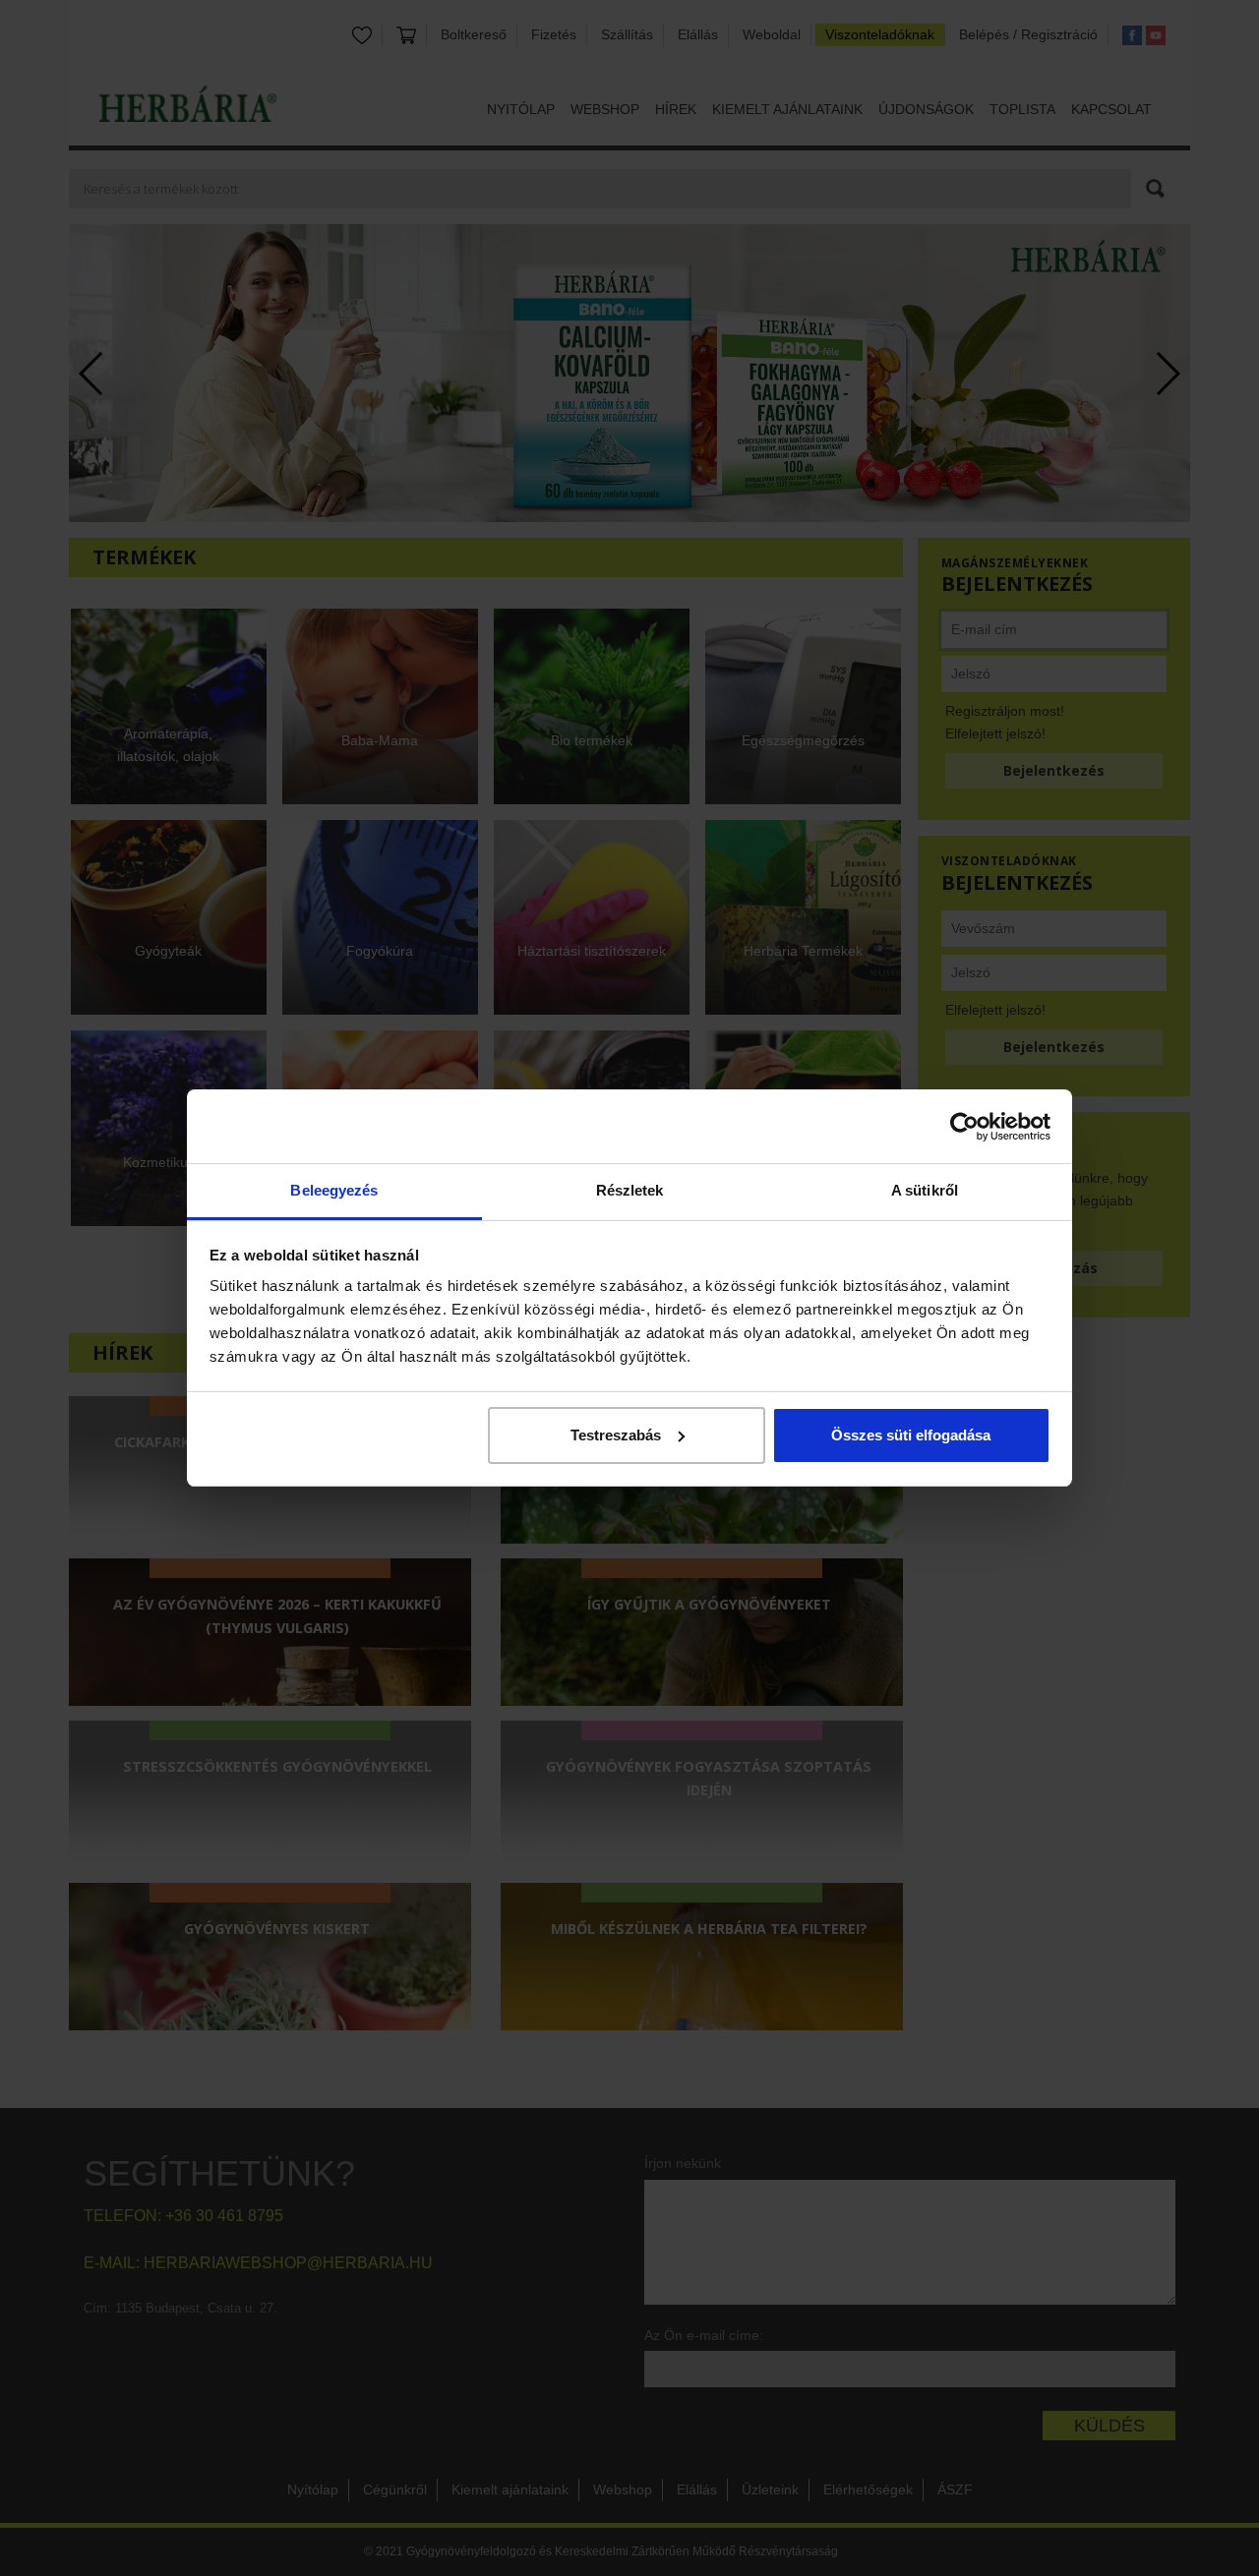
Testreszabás (616, 1435)
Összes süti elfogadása (911, 1435)
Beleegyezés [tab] (334, 1190)
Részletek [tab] (630, 1190)
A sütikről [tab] (925, 1190)
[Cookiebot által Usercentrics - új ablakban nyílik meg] (964, 1127)
